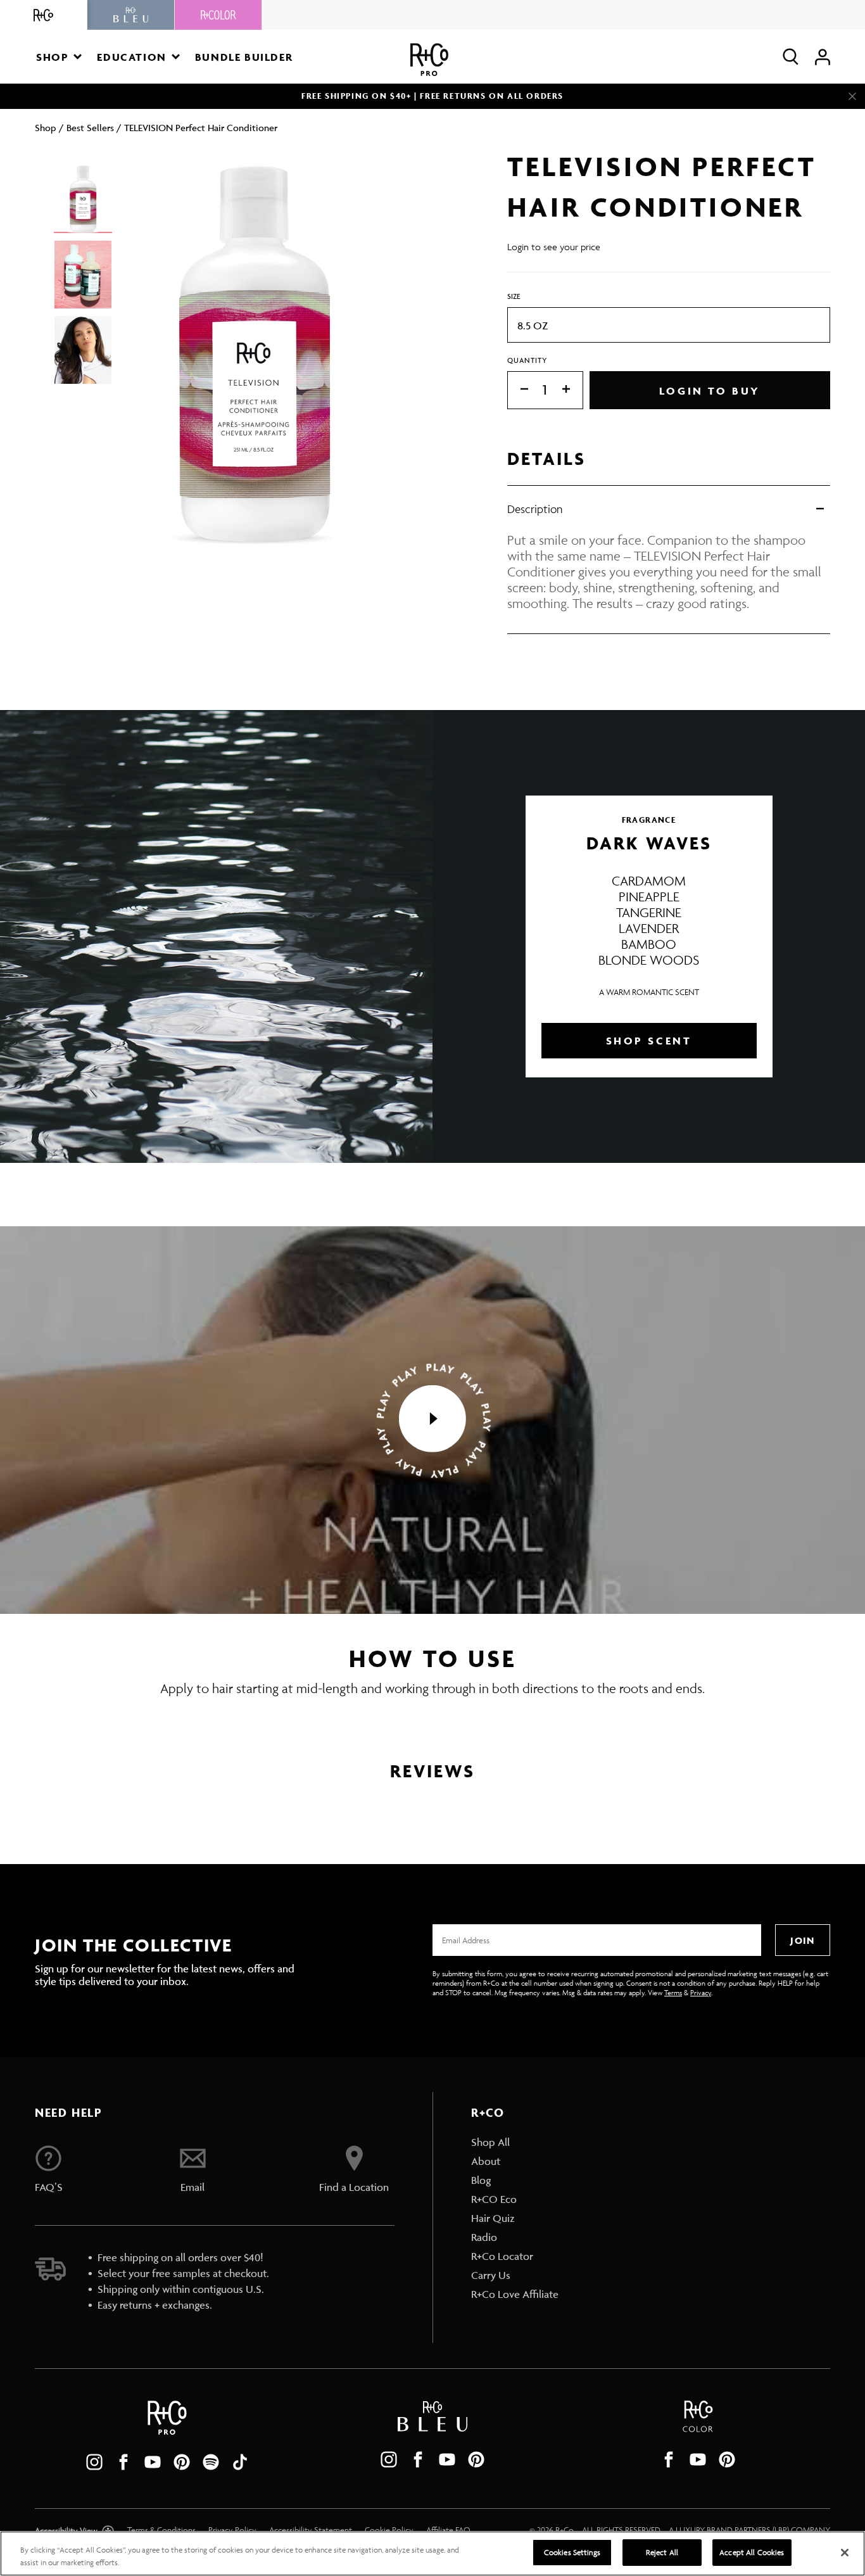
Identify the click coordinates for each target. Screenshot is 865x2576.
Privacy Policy (232, 2530)
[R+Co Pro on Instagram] (94, 2462)
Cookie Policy (389, 2530)
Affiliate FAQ (448, 2530)
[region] (432, 2554)
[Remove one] (518, 390)
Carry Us (491, 2275)
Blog (481, 2180)
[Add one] (572, 390)
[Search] (791, 57)
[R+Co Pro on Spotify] (211, 2462)
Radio (484, 2237)
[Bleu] (131, 15)
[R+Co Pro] (429, 60)
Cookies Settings (572, 2552)
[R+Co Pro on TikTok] (240, 2462)
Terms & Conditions (161, 2530)
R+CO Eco (494, 2199)
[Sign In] (823, 57)
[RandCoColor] (218, 15)
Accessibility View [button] (67, 2531)
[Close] (852, 96)
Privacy (701, 1992)
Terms (673, 1992)
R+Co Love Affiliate (515, 2294)
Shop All (490, 2142)
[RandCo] (44, 15)
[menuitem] (515, 2142)
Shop (46, 128)
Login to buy (710, 391)
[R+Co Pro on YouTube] (153, 2462)
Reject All (662, 2552)
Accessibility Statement (311, 2530)
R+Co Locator (502, 2256)
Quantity (527, 360)
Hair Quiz (493, 2218)
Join (802, 1940)
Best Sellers (90, 128)
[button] (59, 57)
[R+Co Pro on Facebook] (123, 2462)
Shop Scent (649, 1041)
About (486, 2161)
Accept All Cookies (752, 2552)
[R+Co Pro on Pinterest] (182, 2462)
